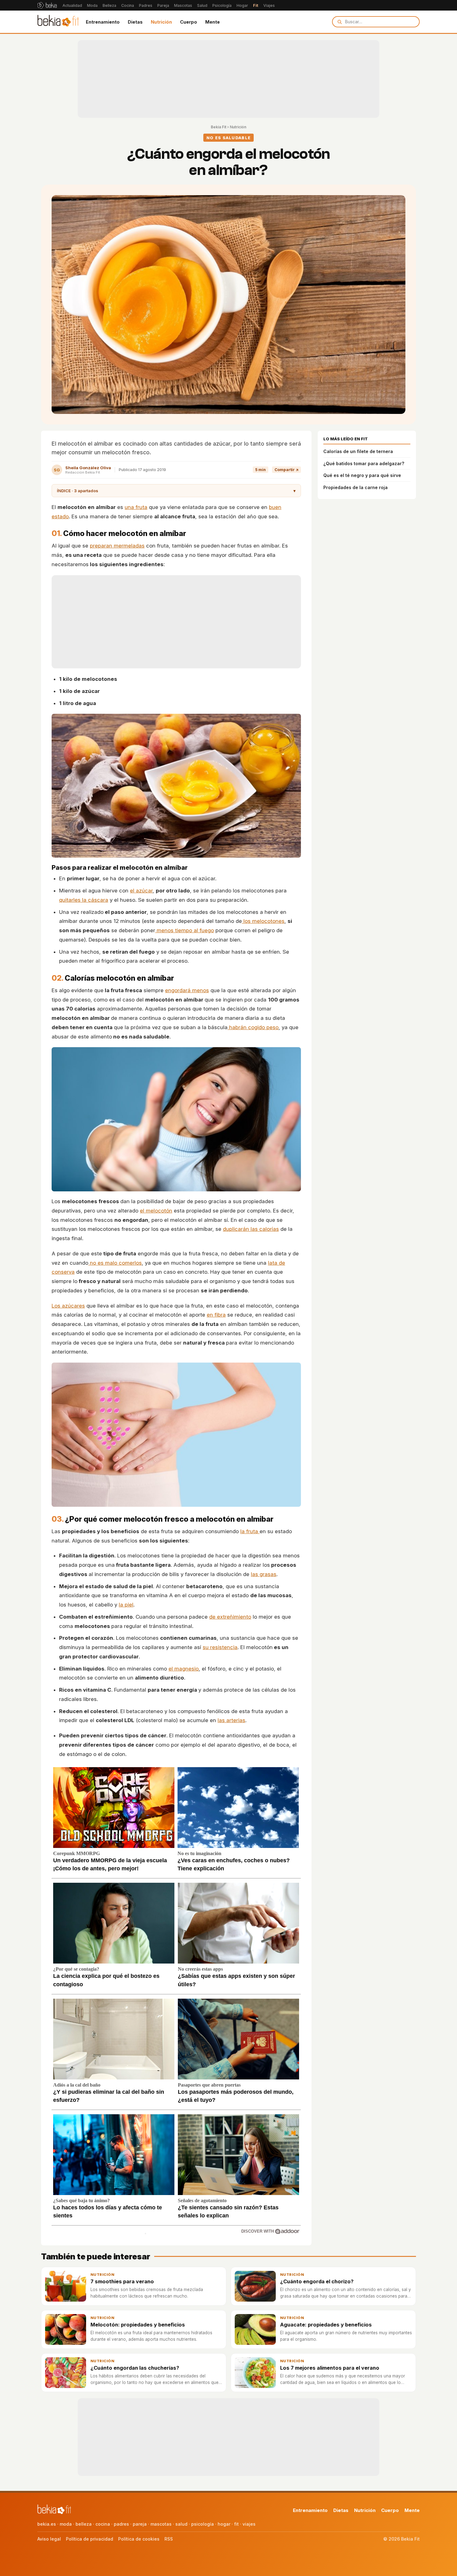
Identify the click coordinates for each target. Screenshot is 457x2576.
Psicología (222, 5)
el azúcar (141, 891)
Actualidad (72, 5)
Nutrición (161, 22)
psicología (203, 2524)
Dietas (135, 22)
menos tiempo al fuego (185, 930)
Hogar (242, 5)
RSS (169, 2539)
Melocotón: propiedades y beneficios (138, 2325)
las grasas (264, 1574)
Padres (146, 5)
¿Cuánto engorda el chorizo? (317, 2281)
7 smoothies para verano (122, 2281)
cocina (103, 2524)
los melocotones (263, 921)
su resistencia (220, 1647)
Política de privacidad (90, 2539)
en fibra (216, 1315)
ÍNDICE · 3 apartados (176, 491)
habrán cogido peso (253, 1027)
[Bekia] (47, 5)
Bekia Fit (219, 127)
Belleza (109, 5)
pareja (140, 2524)
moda (66, 2524)
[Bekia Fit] (58, 22)
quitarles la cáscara (84, 900)
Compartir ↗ (286, 470)
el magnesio (184, 1669)
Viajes (269, 5)
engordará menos (187, 990)
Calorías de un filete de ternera (358, 451)
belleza (84, 2524)
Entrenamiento (103, 22)
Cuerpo (189, 22)
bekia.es (47, 2524)
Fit (256, 5)
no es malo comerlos (115, 1263)
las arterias (231, 1720)
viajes (249, 2524)
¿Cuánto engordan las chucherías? (135, 2368)
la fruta (250, 1531)
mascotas (161, 2524)
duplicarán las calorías (251, 1229)
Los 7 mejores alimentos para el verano (330, 2368)
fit (236, 2524)
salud (181, 2524)
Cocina (128, 5)
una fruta (136, 507)
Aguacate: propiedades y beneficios (326, 2325)
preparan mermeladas (117, 546)
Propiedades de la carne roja (355, 487)
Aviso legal (49, 2539)
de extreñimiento (230, 1617)
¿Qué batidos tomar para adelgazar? (364, 463)
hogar (224, 2524)
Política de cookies (139, 2539)
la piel (126, 1605)
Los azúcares (68, 1306)
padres (121, 2524)
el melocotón (156, 1211)
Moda (92, 5)
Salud (202, 5)
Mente (212, 22)
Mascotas (183, 5)
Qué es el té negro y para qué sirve (362, 475)
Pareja (163, 5)
